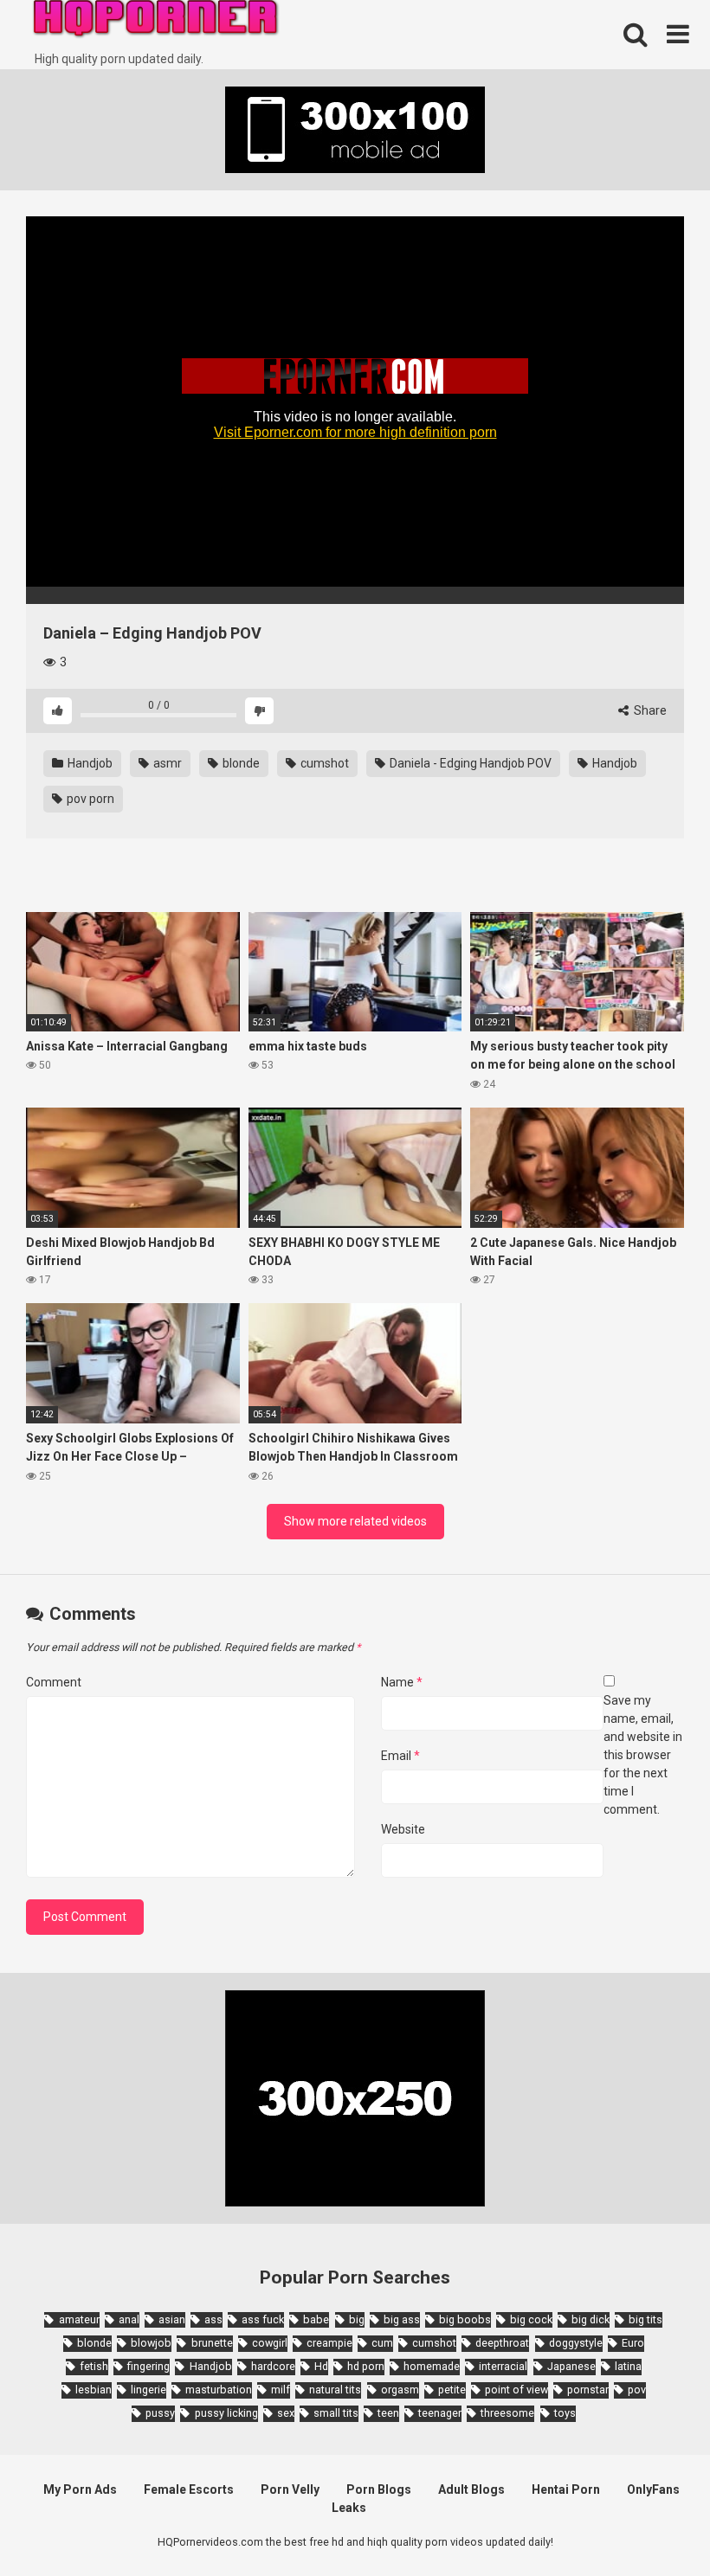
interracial (503, 2366)
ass (213, 2319)
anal (129, 2319)
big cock (531, 2319)
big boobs (465, 2319)
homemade (432, 2366)
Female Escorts (189, 2489)
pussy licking (226, 2413)
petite (452, 2390)
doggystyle (576, 2343)
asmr (166, 763)
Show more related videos (355, 1521)
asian (172, 2319)
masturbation (219, 2390)
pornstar (588, 2390)
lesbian (94, 2390)
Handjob (89, 763)
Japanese (571, 2366)
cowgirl (270, 2343)
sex (286, 2413)
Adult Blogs (471, 2489)
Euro (633, 2343)
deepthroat (502, 2343)
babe (316, 2319)
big (357, 2319)
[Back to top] (652, 2524)
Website (403, 1829)
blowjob (151, 2343)
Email (400, 1756)
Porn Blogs (379, 2489)
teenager (440, 2413)
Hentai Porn (566, 2489)
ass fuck (263, 2319)
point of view (516, 2390)
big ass (402, 2319)
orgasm (400, 2390)
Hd (321, 2366)
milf (281, 2390)
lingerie (148, 2390)
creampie (329, 2343)
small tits (336, 2413)
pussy (160, 2413)
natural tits (335, 2390)
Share (649, 710)
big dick (591, 2319)
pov (637, 2390)
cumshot (323, 763)
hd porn (366, 2366)
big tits (645, 2319)
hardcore (273, 2366)
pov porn (89, 799)
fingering (148, 2366)
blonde (240, 763)
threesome (507, 2413)
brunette (212, 2343)
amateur (79, 2319)
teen (388, 2413)
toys (565, 2413)
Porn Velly (290, 2489)
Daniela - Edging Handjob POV (469, 763)
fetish (94, 2366)
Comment (54, 1682)
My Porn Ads (80, 2489)
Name (402, 1682)
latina (628, 2366)
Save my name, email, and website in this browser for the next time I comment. (643, 1755)
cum (382, 2343)
